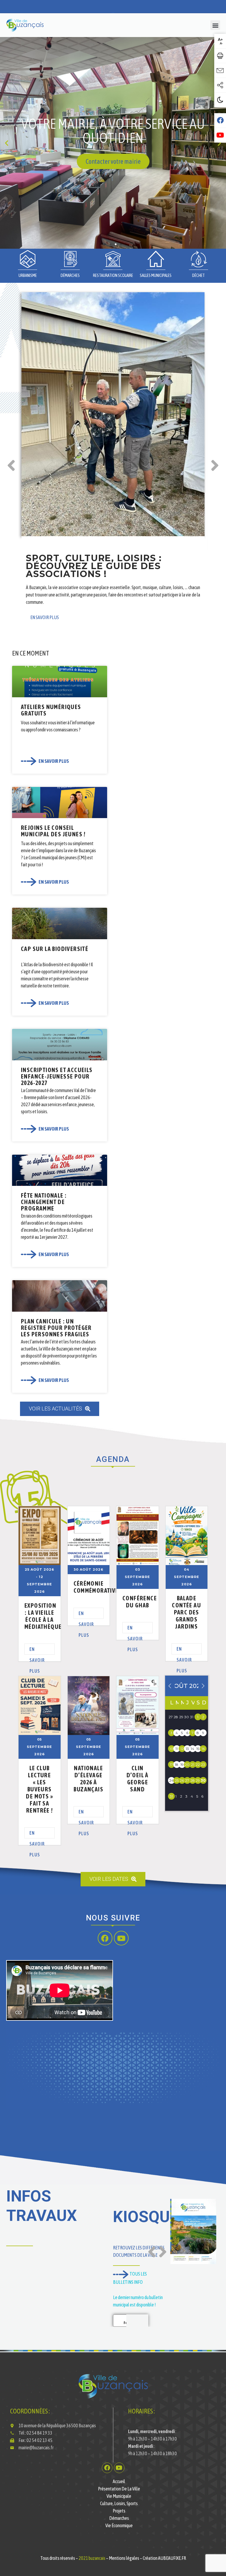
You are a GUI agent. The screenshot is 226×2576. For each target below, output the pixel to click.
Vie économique (119, 2525)
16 (203, 1749)
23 (203, 1765)
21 (193, 1765)
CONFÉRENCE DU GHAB (140, 1602)
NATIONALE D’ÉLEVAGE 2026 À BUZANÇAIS (88, 1779)
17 (171, 1765)
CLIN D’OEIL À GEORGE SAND (138, 1779)
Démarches (119, 2518)
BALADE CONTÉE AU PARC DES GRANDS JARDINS (186, 1612)
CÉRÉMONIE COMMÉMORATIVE (96, 1587)
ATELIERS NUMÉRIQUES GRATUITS (51, 710)
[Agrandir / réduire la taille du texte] (220, 41)
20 (187, 1765)
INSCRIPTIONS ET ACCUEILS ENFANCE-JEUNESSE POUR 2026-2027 (57, 1076)
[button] (215, 25)
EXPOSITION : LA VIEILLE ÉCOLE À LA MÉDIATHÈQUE (43, 1616)
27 (187, 1780)
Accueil (119, 2481)
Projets (119, 2511)
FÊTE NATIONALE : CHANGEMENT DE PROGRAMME (44, 1202)
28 (193, 1780)
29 (198, 1780)
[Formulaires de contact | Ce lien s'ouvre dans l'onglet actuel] (220, 71)
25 (177, 1780)
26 (182, 1780)
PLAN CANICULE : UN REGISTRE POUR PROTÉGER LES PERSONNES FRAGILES (56, 1328)
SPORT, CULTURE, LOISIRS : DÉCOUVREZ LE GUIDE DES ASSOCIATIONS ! (94, 566)
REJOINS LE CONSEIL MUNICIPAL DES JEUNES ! (53, 831)
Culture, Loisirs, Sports (119, 2503)
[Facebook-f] (105, 1938)
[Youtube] (121, 1938)
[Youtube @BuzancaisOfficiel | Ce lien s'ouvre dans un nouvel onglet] (220, 135)
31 (171, 1796)
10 (171, 1749)
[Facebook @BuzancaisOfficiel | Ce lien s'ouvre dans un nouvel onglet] (220, 121)
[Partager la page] (220, 85)
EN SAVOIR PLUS (45, 617)
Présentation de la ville (119, 2489)
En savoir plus (37, 1651)
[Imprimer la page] (220, 56)
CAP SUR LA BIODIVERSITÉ (55, 949)
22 (198, 1765)
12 (182, 1749)
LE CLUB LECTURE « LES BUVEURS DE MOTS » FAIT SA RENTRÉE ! (39, 1789)
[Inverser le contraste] (220, 100)
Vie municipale (119, 2496)
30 (203, 1780)
